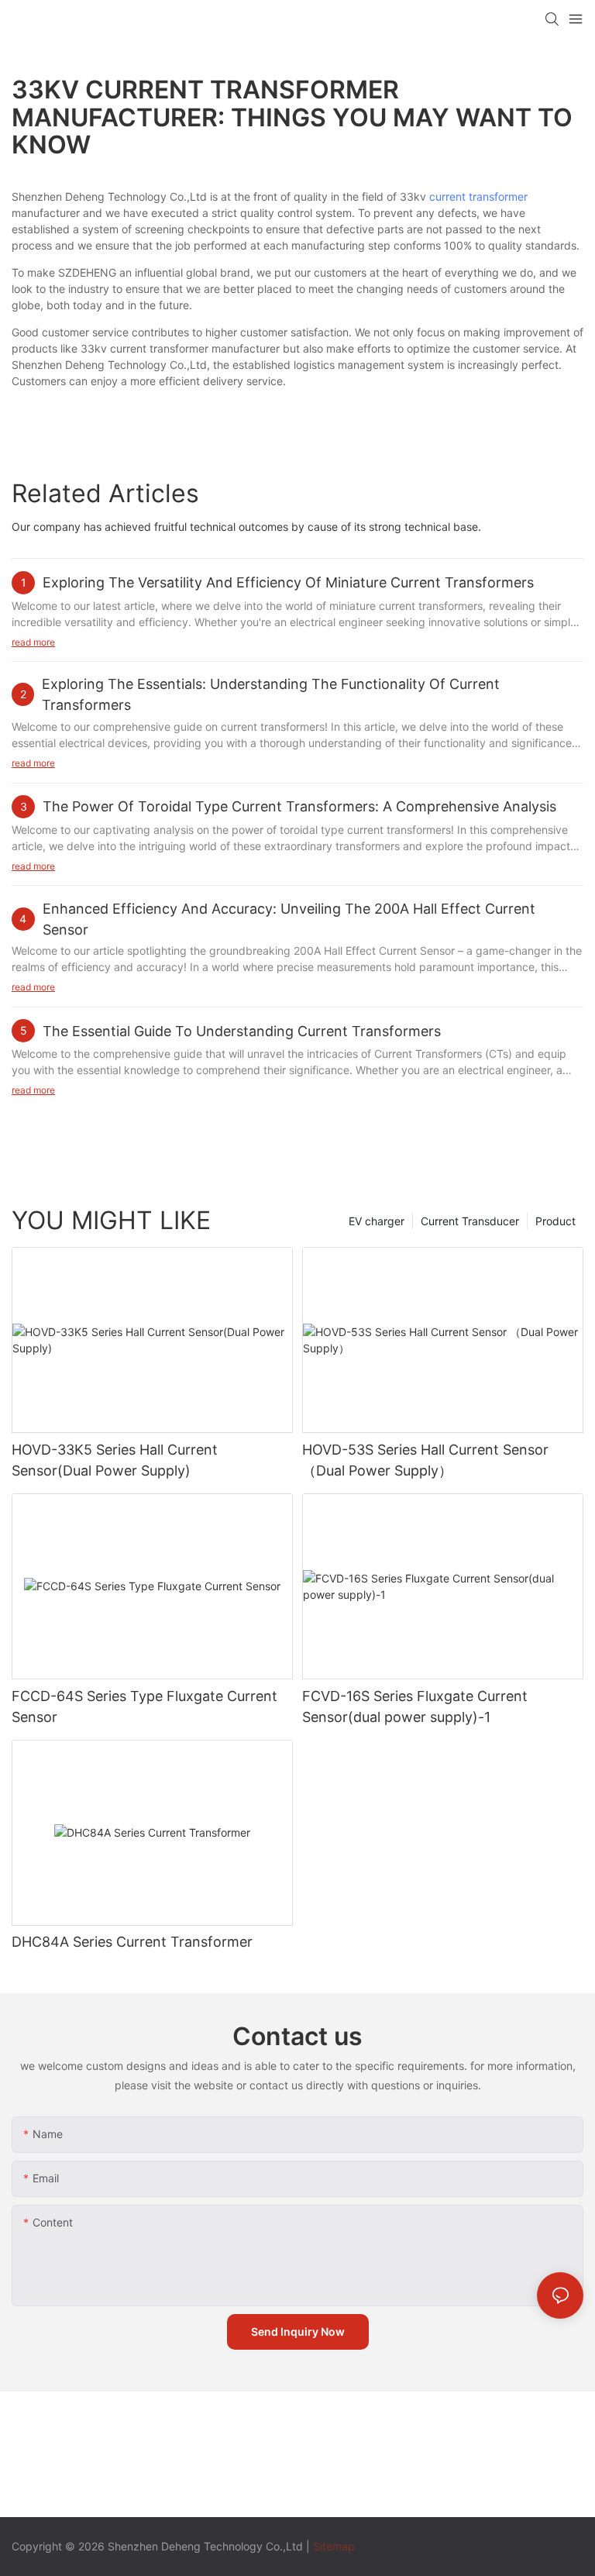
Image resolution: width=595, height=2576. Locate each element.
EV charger (377, 1221)
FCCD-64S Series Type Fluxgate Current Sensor (144, 1706)
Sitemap (334, 2546)
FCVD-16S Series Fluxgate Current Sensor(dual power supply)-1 (415, 1706)
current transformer (478, 196)
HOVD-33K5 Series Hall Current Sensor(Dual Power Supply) (115, 1460)
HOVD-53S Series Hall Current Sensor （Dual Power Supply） (425, 1460)
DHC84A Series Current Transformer (132, 1942)
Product (555, 1221)
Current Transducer (470, 1221)
